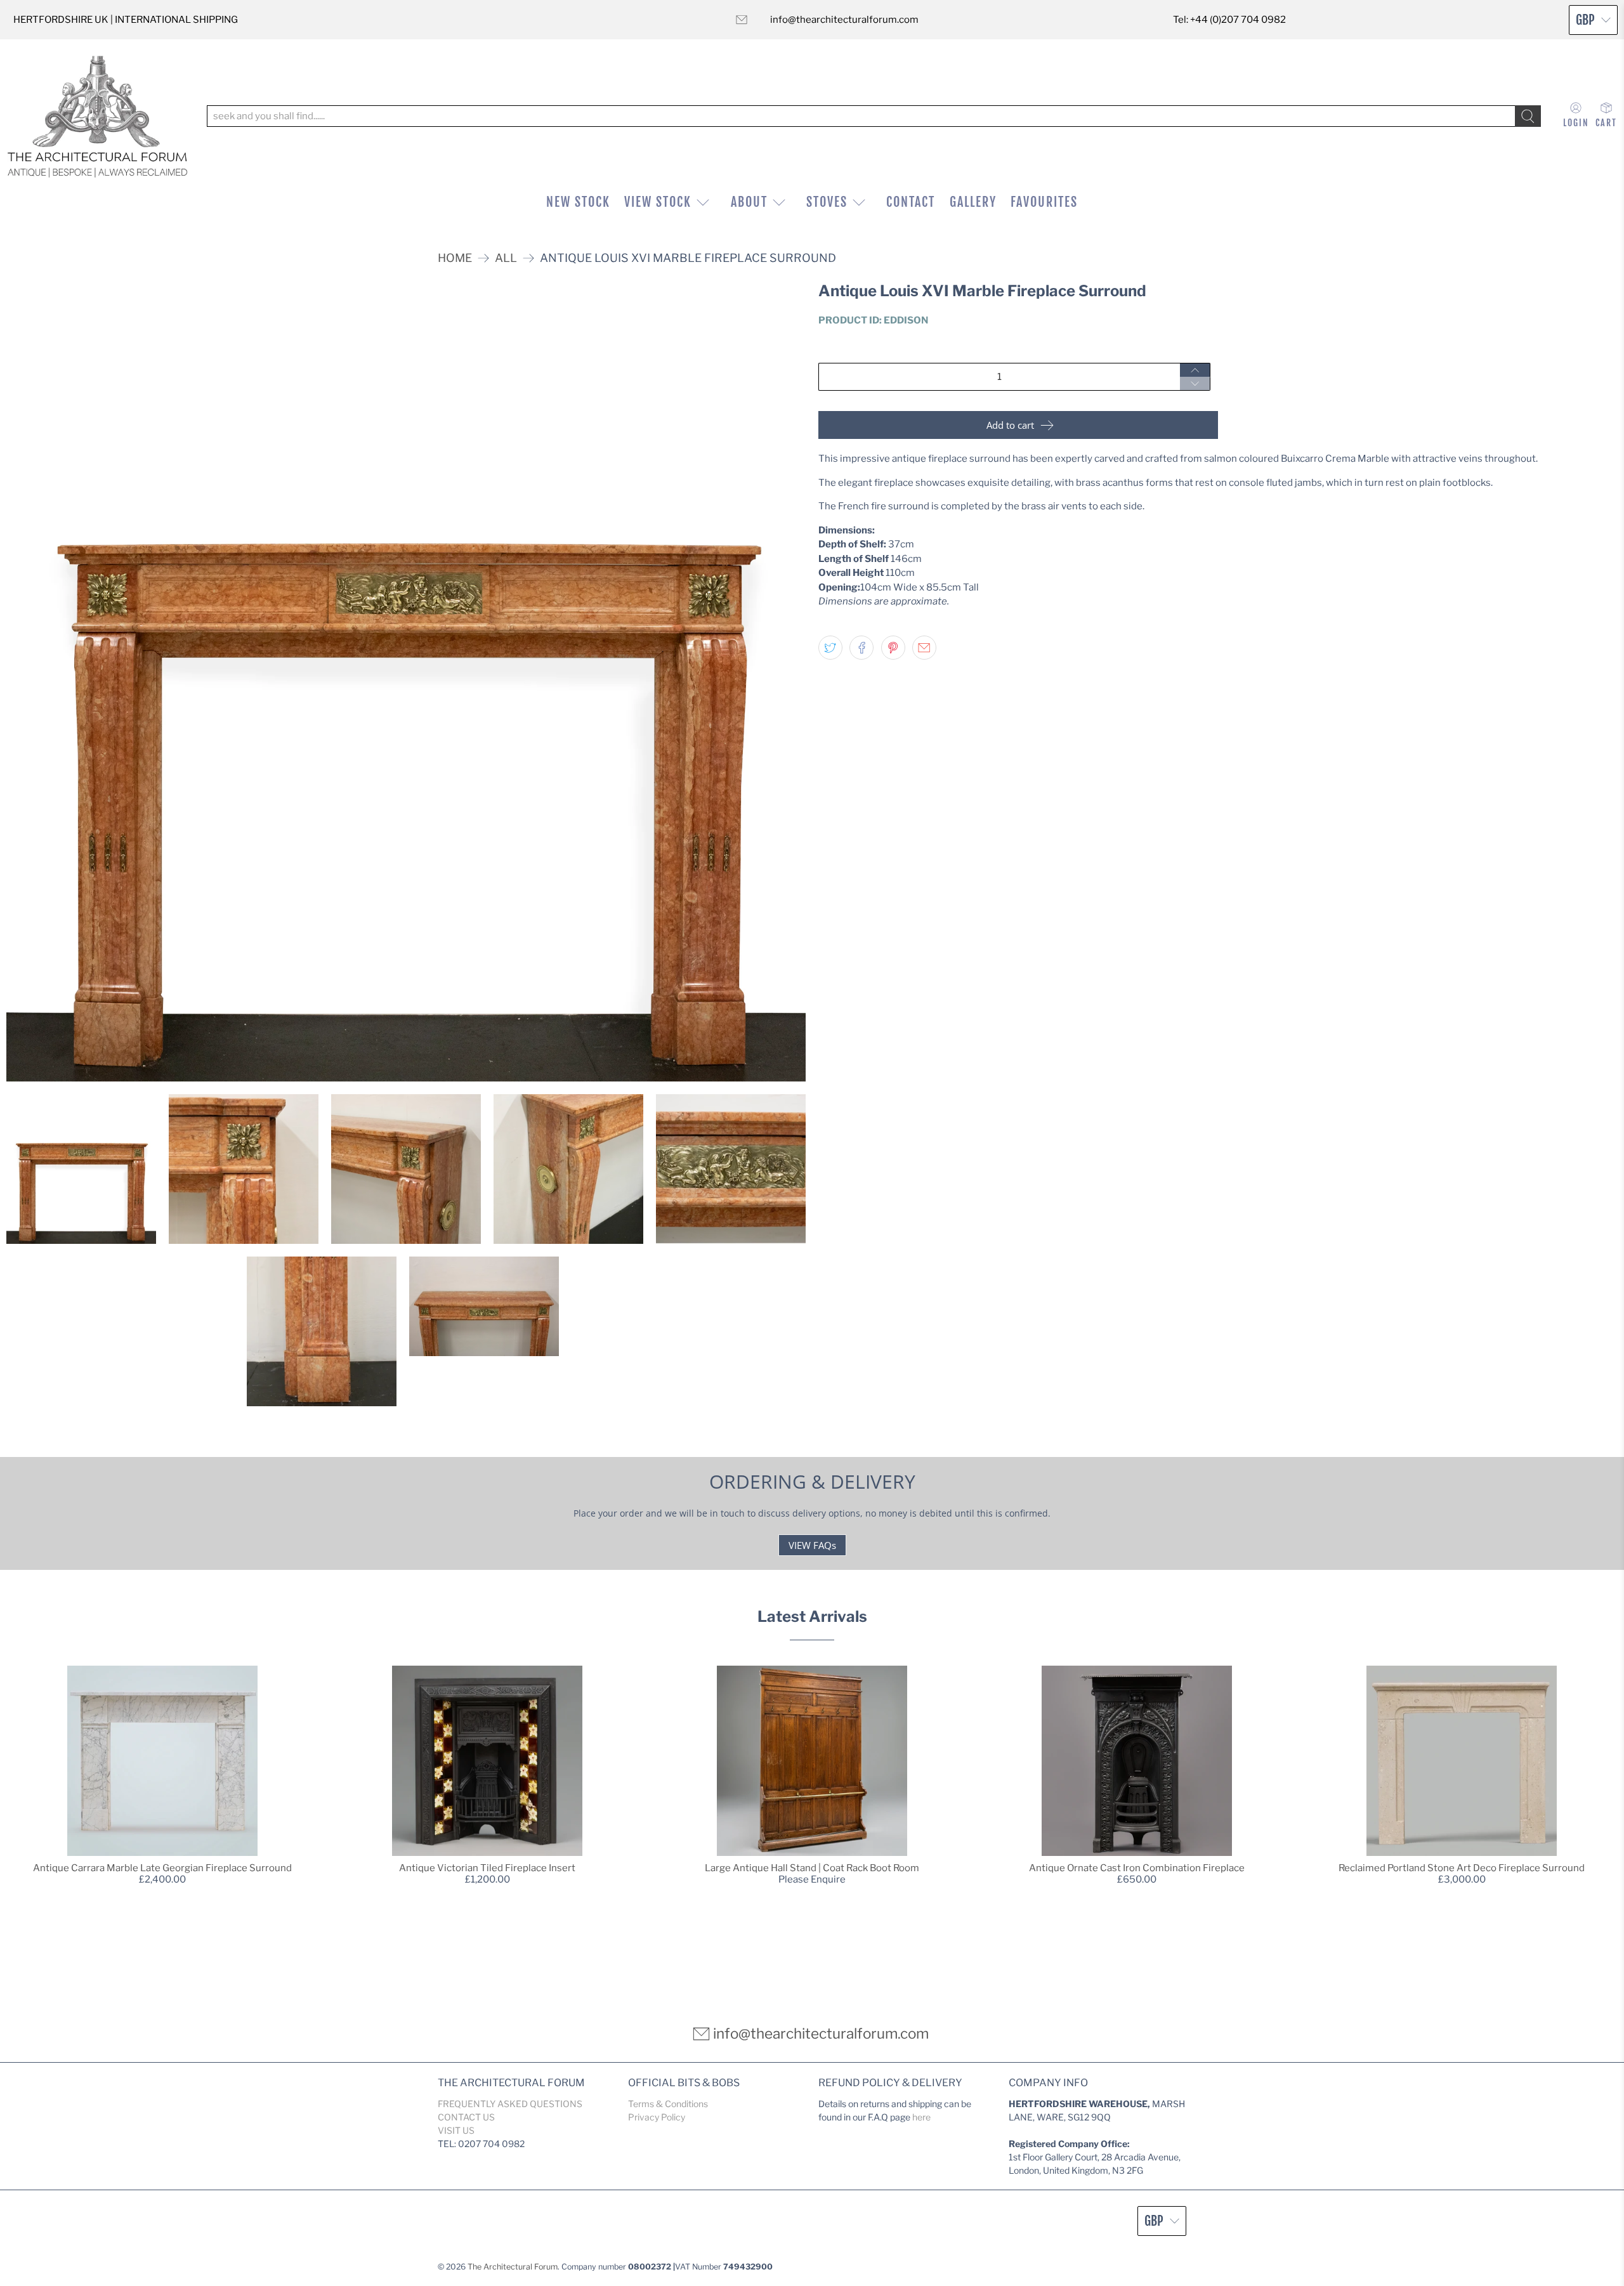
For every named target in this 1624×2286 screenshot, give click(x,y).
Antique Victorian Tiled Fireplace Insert (487, 1868)
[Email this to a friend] (924, 648)
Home (455, 258)
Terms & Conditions (668, 2104)
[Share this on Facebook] (861, 648)
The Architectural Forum (513, 2267)
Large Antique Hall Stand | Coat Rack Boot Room (812, 1868)
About (749, 202)
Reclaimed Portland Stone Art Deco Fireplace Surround (1462, 1868)
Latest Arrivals (812, 1617)
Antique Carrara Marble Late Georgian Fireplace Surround (162, 1868)
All (506, 258)
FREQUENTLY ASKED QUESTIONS (510, 2104)
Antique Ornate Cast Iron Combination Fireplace (1137, 1868)
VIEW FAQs (812, 1545)
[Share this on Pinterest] (893, 648)
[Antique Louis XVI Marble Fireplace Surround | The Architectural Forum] (406, 682)
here (921, 2117)
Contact (911, 202)
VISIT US (456, 2130)
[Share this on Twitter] (830, 648)
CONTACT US (466, 2117)
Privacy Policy (657, 2117)
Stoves (827, 202)
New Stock (578, 202)
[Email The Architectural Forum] (742, 20)
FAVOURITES (1044, 202)
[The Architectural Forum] (97, 116)
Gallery (973, 202)
